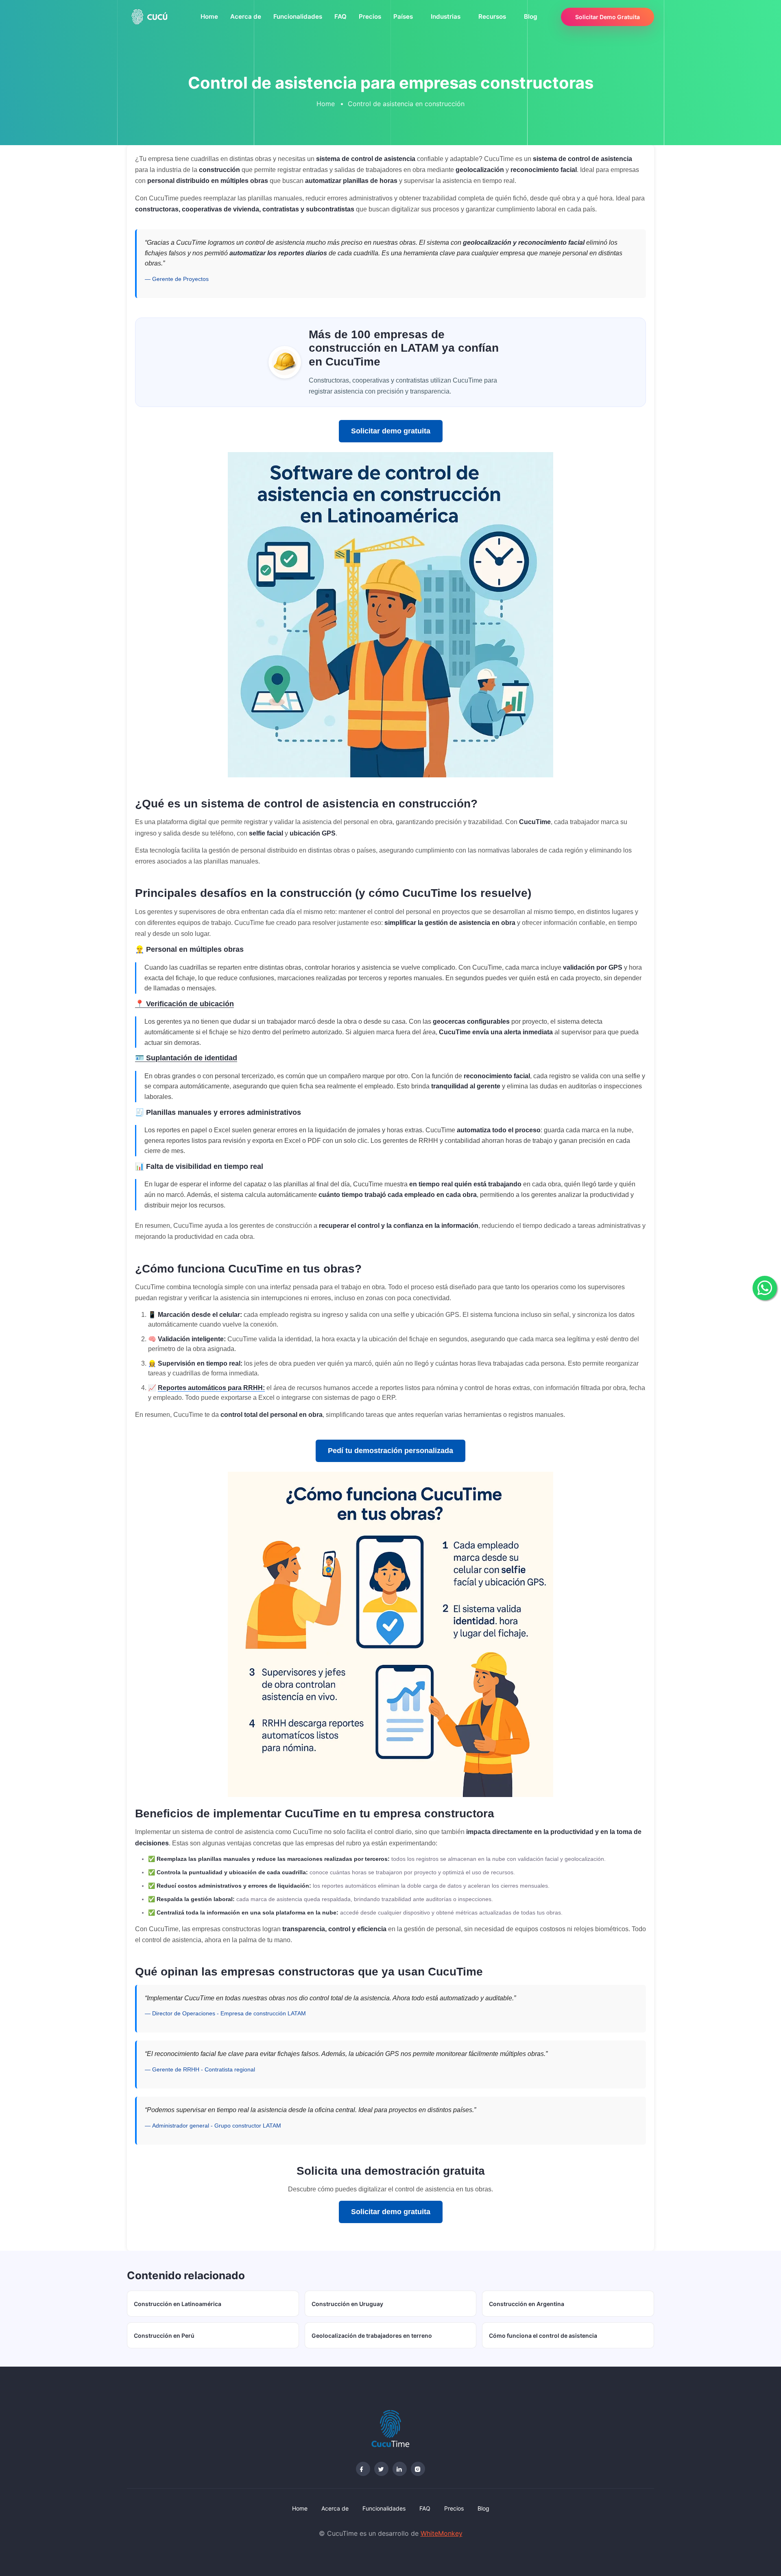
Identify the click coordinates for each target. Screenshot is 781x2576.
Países (403, 16)
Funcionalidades (298, 16)
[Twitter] (381, 2469)
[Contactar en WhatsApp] (765, 1288)
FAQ (340, 16)
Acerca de (246, 16)
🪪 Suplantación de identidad (186, 1058)
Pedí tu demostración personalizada (390, 1451)
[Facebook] (363, 2469)
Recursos (492, 16)
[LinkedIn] (400, 2469)
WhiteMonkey (442, 2533)
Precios (370, 16)
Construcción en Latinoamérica (178, 2304)
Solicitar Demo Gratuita (608, 17)
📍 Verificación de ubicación (184, 1004)
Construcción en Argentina (527, 2304)
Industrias (446, 16)
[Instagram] (418, 2469)
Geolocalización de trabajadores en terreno (372, 2336)
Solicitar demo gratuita (391, 431)
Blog (531, 16)
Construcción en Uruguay (347, 2304)
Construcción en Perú (164, 2336)
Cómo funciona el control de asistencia (543, 2336)
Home (209, 16)
